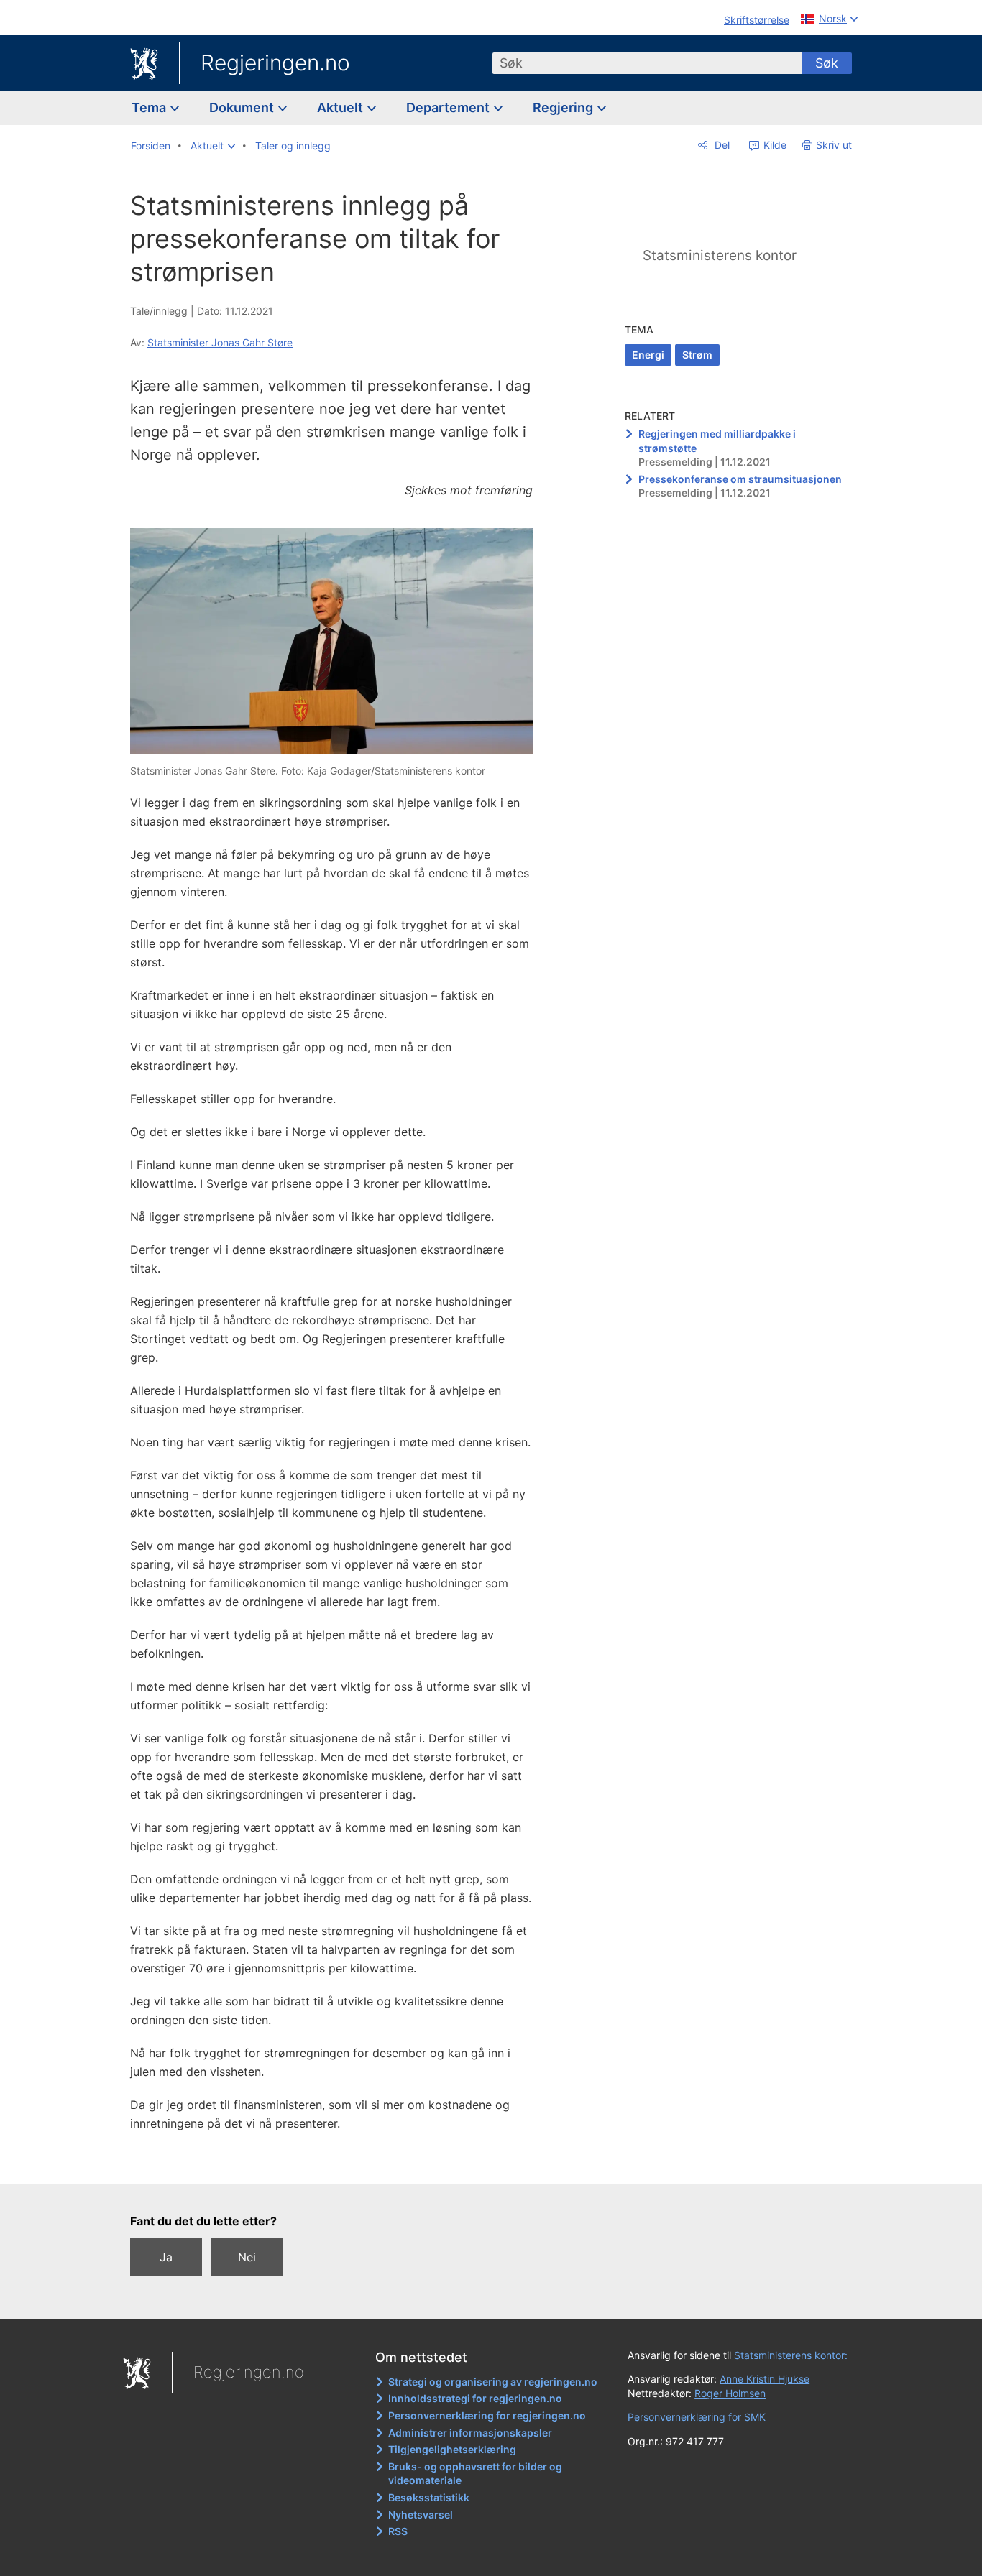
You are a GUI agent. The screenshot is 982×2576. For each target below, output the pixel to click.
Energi (648, 355)
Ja (166, 2257)
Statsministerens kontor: (791, 2355)
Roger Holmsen (730, 2393)
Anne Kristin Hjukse (765, 2379)
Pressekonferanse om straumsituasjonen (740, 479)
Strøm (697, 355)
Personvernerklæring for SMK (697, 2417)
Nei (247, 2257)
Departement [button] (449, 107)
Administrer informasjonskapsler (470, 2433)
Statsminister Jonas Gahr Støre (220, 342)
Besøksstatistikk (429, 2497)
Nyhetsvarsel (421, 2515)
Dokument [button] (243, 107)
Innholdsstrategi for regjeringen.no (475, 2398)
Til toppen (339, 2163)
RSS (398, 2531)
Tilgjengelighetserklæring (452, 2449)
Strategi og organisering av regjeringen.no (493, 2382)
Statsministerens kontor (720, 255)
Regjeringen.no (275, 63)
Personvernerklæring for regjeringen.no (487, 2415)
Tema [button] (150, 107)
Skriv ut (834, 145)
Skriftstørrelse (757, 20)
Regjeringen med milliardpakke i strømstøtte (717, 441)
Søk (827, 63)
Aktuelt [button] (341, 107)
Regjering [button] (564, 107)
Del (721, 145)
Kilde (774, 145)
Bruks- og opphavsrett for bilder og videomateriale (475, 2474)
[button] (213, 146)
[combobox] (647, 63)
